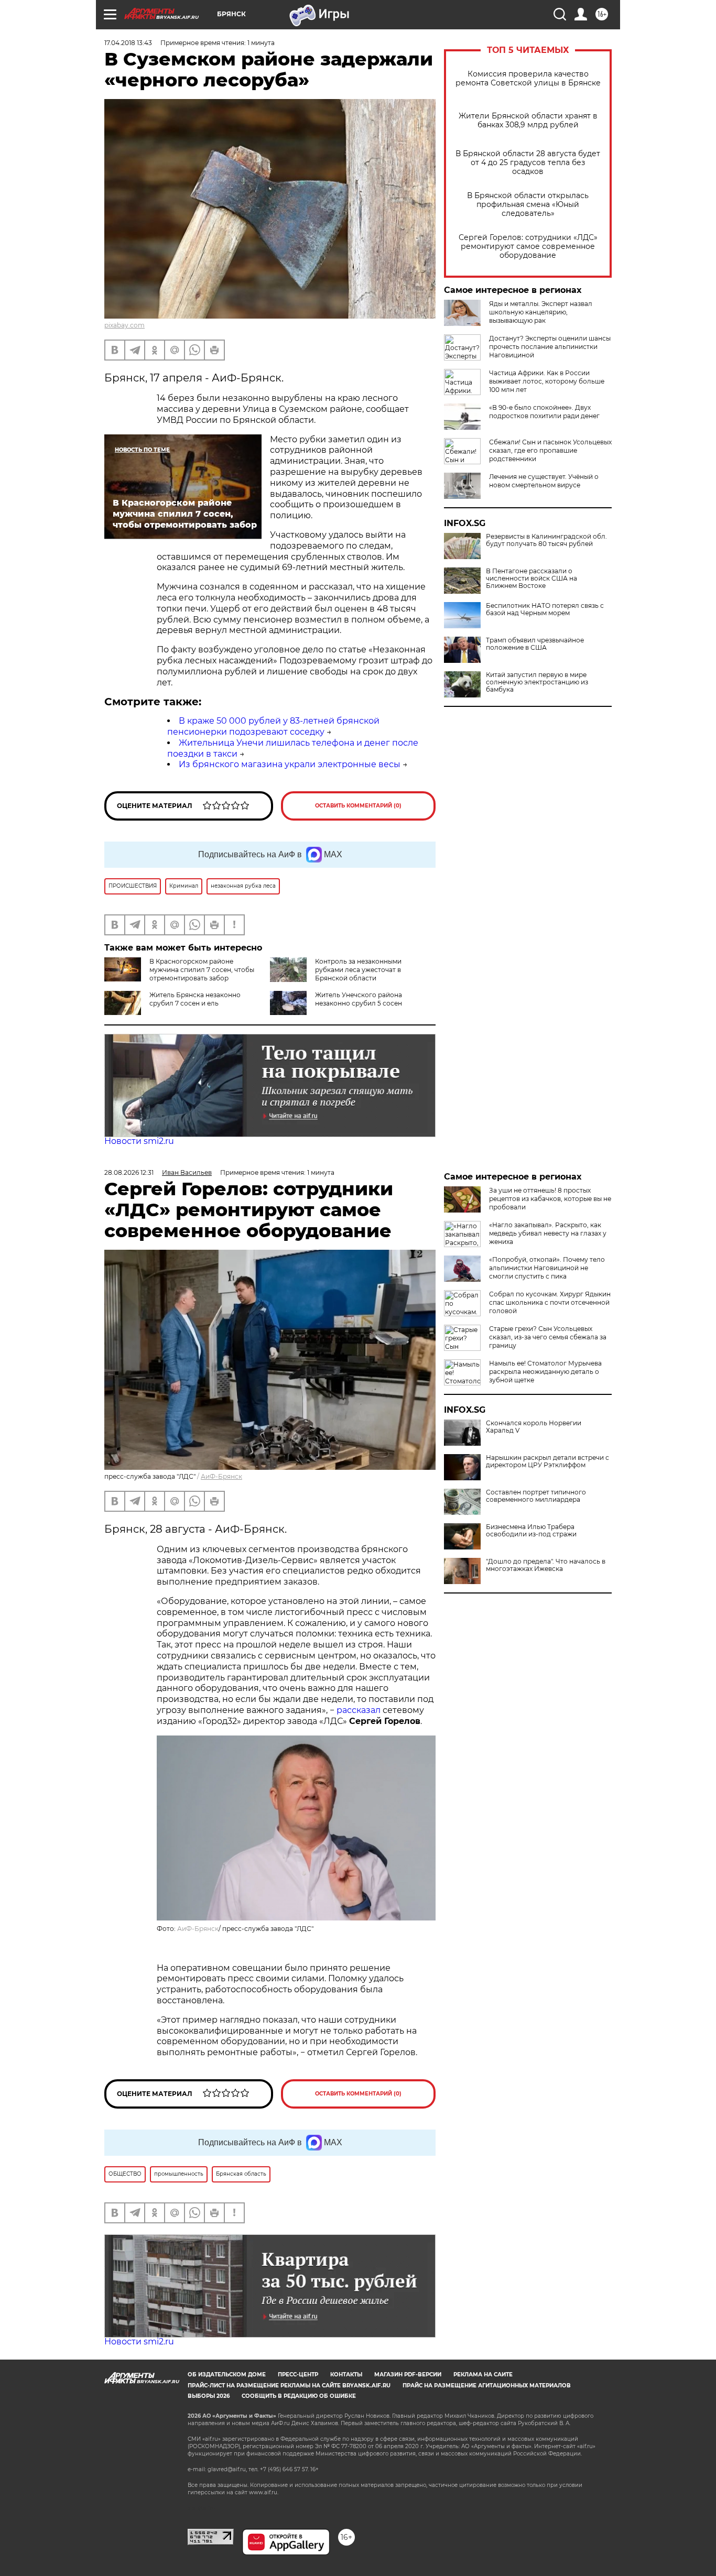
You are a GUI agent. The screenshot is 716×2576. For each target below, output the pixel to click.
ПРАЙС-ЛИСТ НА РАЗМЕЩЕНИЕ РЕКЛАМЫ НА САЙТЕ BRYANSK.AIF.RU (289, 2386)
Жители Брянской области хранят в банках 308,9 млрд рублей (528, 121)
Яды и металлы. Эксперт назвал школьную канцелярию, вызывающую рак (541, 312)
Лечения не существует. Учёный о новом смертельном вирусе (544, 481)
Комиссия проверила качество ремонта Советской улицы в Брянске (528, 79)
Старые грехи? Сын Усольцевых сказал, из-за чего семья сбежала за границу (548, 1337)
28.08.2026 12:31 (129, 1172)
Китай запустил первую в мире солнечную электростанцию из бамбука (537, 682)
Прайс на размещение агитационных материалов (487, 2386)
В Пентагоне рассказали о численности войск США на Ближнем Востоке (531, 578)
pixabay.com (124, 325)
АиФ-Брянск (221, 1476)
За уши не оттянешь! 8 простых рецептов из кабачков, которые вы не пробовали (550, 1199)
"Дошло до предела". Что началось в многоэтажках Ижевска (546, 1565)
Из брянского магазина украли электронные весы (290, 764)
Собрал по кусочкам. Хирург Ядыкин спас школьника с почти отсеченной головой (550, 1302)
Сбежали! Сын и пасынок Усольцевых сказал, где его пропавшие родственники (550, 450)
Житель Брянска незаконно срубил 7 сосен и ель (195, 999)
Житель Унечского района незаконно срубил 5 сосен (359, 999)
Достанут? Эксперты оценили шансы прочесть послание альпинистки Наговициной (550, 347)
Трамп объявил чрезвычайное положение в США (535, 644)
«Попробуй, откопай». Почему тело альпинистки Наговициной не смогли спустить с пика (547, 1268)
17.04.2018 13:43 (128, 43)
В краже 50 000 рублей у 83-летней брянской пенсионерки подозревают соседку (273, 726)
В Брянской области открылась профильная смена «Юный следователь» (528, 205)
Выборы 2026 (209, 2396)
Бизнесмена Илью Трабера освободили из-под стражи (531, 1531)
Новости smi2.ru (139, 1141)
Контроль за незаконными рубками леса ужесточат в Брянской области (358, 970)
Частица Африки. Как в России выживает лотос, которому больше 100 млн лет (547, 381)
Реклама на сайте (483, 2375)
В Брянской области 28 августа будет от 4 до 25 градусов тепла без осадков (528, 163)
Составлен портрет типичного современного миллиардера (536, 1496)
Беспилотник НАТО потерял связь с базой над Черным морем (545, 609)
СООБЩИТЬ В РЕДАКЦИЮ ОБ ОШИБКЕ (299, 2396)
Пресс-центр (298, 2375)
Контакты (346, 2375)
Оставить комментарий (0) (358, 806)
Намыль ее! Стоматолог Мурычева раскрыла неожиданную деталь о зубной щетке (545, 1372)
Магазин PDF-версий (408, 2375)
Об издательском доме (227, 2375)
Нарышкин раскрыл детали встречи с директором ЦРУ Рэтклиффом (547, 1461)
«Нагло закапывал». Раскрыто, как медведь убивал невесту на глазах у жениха (548, 1233)
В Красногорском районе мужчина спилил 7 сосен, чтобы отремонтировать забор (202, 970)
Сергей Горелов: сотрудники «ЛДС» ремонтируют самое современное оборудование (528, 247)
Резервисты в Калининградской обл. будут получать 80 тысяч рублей (546, 540)
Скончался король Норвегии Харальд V (534, 1427)
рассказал (359, 1710)
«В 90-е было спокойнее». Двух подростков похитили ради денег (544, 412)
